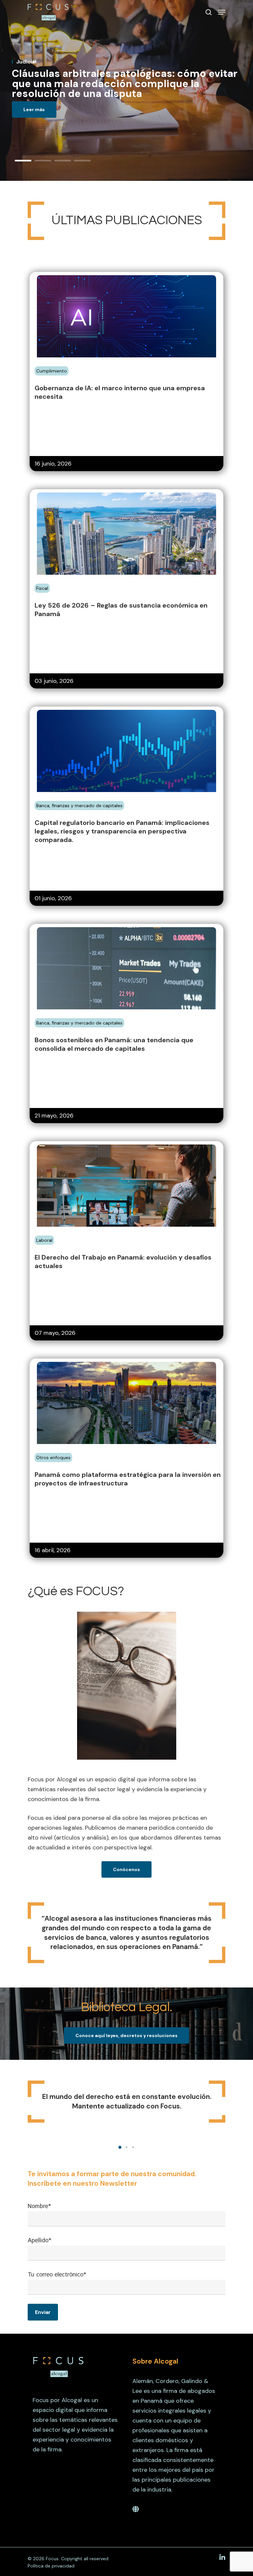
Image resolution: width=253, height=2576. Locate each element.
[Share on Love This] (85, 368)
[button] (120, 2147)
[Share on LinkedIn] (62, 368)
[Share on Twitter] (51, 368)
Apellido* (39, 2241)
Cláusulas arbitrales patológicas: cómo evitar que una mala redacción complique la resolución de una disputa (125, 84)
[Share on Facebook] (39, 368)
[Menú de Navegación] (222, 12)
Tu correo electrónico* (57, 2275)
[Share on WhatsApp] (74, 368)
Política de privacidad (51, 2566)
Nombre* (39, 2206)
